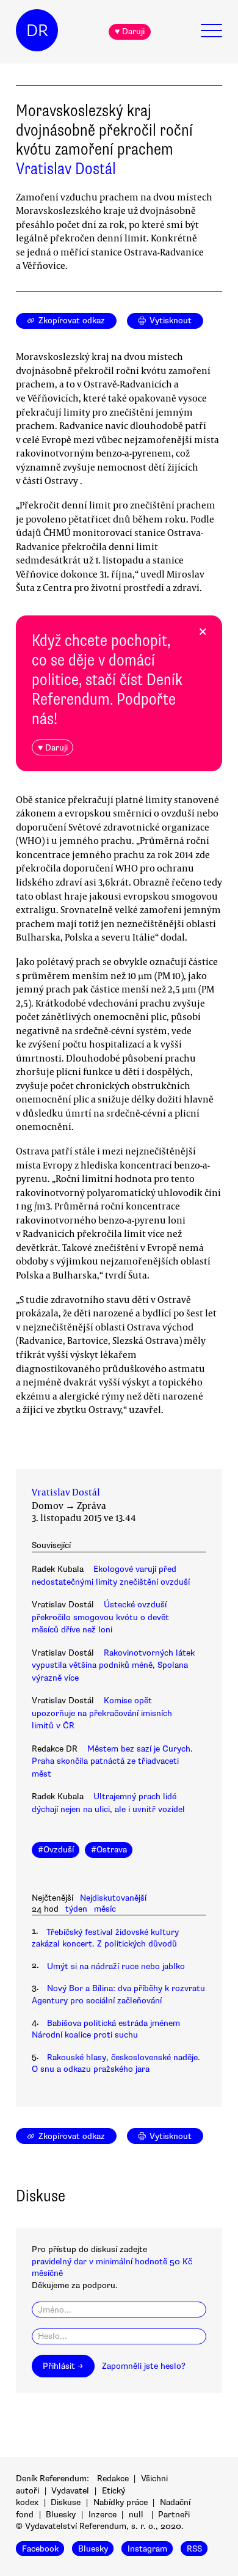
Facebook (40, 2549)
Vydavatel (70, 2491)
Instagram (147, 2549)
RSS (194, 2549)
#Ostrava (109, 1850)
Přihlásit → (63, 2366)
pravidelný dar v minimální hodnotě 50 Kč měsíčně (112, 2267)
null (136, 2515)
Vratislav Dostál (66, 169)
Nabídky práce (121, 2502)
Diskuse (66, 2502)
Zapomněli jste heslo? (144, 2366)
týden (76, 1909)
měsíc (105, 1909)
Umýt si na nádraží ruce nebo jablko (116, 1966)
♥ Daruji (130, 31)
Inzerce (103, 2515)
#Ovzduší (56, 1850)
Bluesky (61, 2515)
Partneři (174, 2515)
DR (37, 31)
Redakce (113, 2479)
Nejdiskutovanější (113, 1898)
